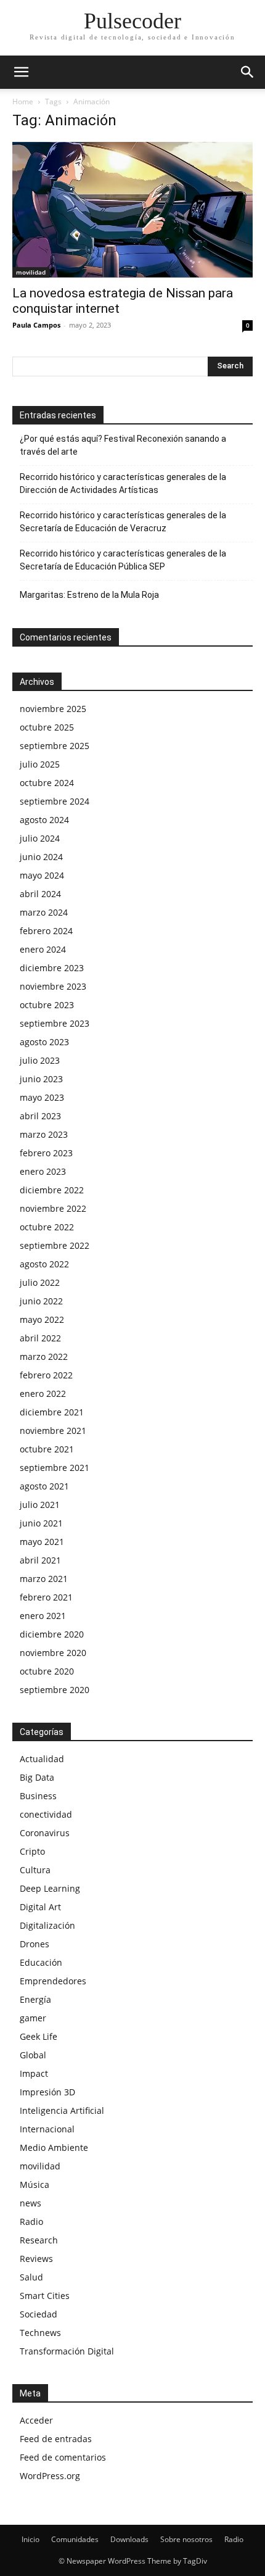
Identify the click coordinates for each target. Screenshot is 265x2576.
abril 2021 (40, 1560)
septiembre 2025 (55, 746)
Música (35, 2185)
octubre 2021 (47, 1449)
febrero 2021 (46, 1597)
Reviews (36, 2259)
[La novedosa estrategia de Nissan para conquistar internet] (132, 210)
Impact (34, 2073)
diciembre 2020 (52, 1634)
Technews (40, 2333)
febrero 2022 (46, 1375)
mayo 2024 (42, 875)
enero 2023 (43, 1171)
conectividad (46, 1814)
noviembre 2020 (53, 1653)
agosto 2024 (44, 820)
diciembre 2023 (52, 968)
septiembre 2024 (55, 801)
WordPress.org (50, 2476)
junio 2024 (41, 857)
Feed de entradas (56, 2439)
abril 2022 (40, 1338)
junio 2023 (41, 1079)
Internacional (47, 2129)
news (31, 2203)
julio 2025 (40, 764)
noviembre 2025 (53, 709)
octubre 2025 (47, 727)
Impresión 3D (47, 2092)
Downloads (129, 2539)
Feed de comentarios (63, 2457)
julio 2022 (40, 1282)
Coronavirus (45, 1833)
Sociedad (39, 2314)
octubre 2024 (47, 783)
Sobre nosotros (186, 2539)
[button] (21, 72)
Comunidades (75, 2539)
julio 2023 (40, 1060)
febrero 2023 (46, 1153)
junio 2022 (41, 1301)
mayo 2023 (42, 1097)
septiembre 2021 (55, 1468)
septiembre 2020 (55, 1690)
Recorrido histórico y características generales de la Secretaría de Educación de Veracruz (123, 522)
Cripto (32, 1851)
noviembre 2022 (53, 1208)
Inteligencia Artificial (62, 2110)
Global (33, 2055)
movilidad (31, 272)
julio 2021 (40, 1505)
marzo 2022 (44, 1356)
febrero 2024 (46, 931)
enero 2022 (43, 1394)
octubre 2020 (47, 1671)
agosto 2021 (44, 1486)
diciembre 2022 (52, 1190)
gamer (33, 2018)
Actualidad (42, 1759)
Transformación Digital (67, 2351)
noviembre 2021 (53, 1431)
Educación (41, 1962)
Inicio (31, 2539)
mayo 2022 (42, 1319)
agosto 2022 (44, 1264)
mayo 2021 (42, 1542)
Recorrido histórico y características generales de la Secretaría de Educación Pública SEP (123, 560)
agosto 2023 (44, 1042)
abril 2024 (40, 894)
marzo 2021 (44, 1579)
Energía (35, 1999)
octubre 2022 (47, 1227)
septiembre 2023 (55, 1023)
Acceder (36, 2420)
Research (39, 2240)
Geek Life (39, 2036)
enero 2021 (43, 1616)
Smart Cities (45, 2296)
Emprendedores (53, 1981)
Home (23, 101)
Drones (35, 1944)
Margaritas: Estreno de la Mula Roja (89, 595)
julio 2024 (40, 838)
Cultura (35, 1870)
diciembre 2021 (52, 1412)
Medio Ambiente (54, 2147)
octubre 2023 (47, 1005)
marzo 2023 (44, 1134)
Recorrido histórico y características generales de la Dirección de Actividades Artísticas (123, 483)
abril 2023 (40, 1116)
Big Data (37, 1777)
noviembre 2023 (53, 986)
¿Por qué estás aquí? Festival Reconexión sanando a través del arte (123, 445)
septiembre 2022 (55, 1245)
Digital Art (40, 1907)
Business (38, 1796)
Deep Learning (50, 1888)
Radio (31, 2222)
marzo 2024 (44, 912)
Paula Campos (36, 325)
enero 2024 (43, 949)
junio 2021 (41, 1523)
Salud (31, 2277)
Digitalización (47, 1925)
